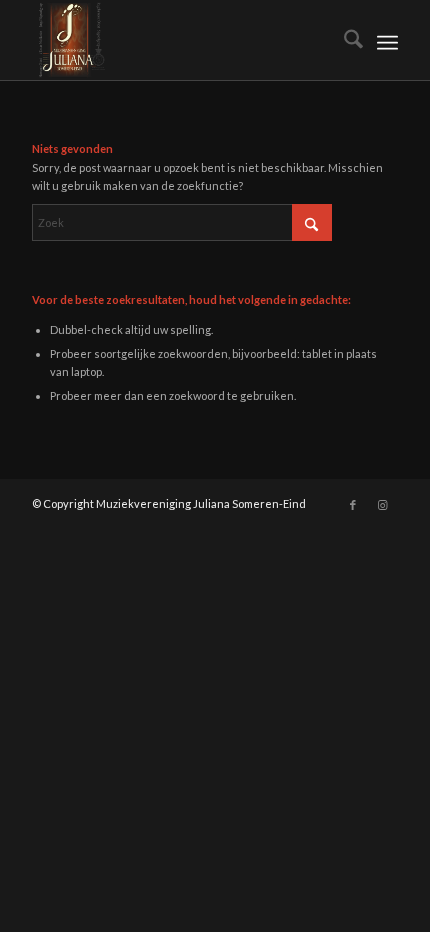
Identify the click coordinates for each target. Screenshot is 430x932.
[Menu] (387, 40)
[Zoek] (343, 40)
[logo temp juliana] (178, 40)
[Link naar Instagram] (383, 505)
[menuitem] (343, 40)
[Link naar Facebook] (353, 505)
